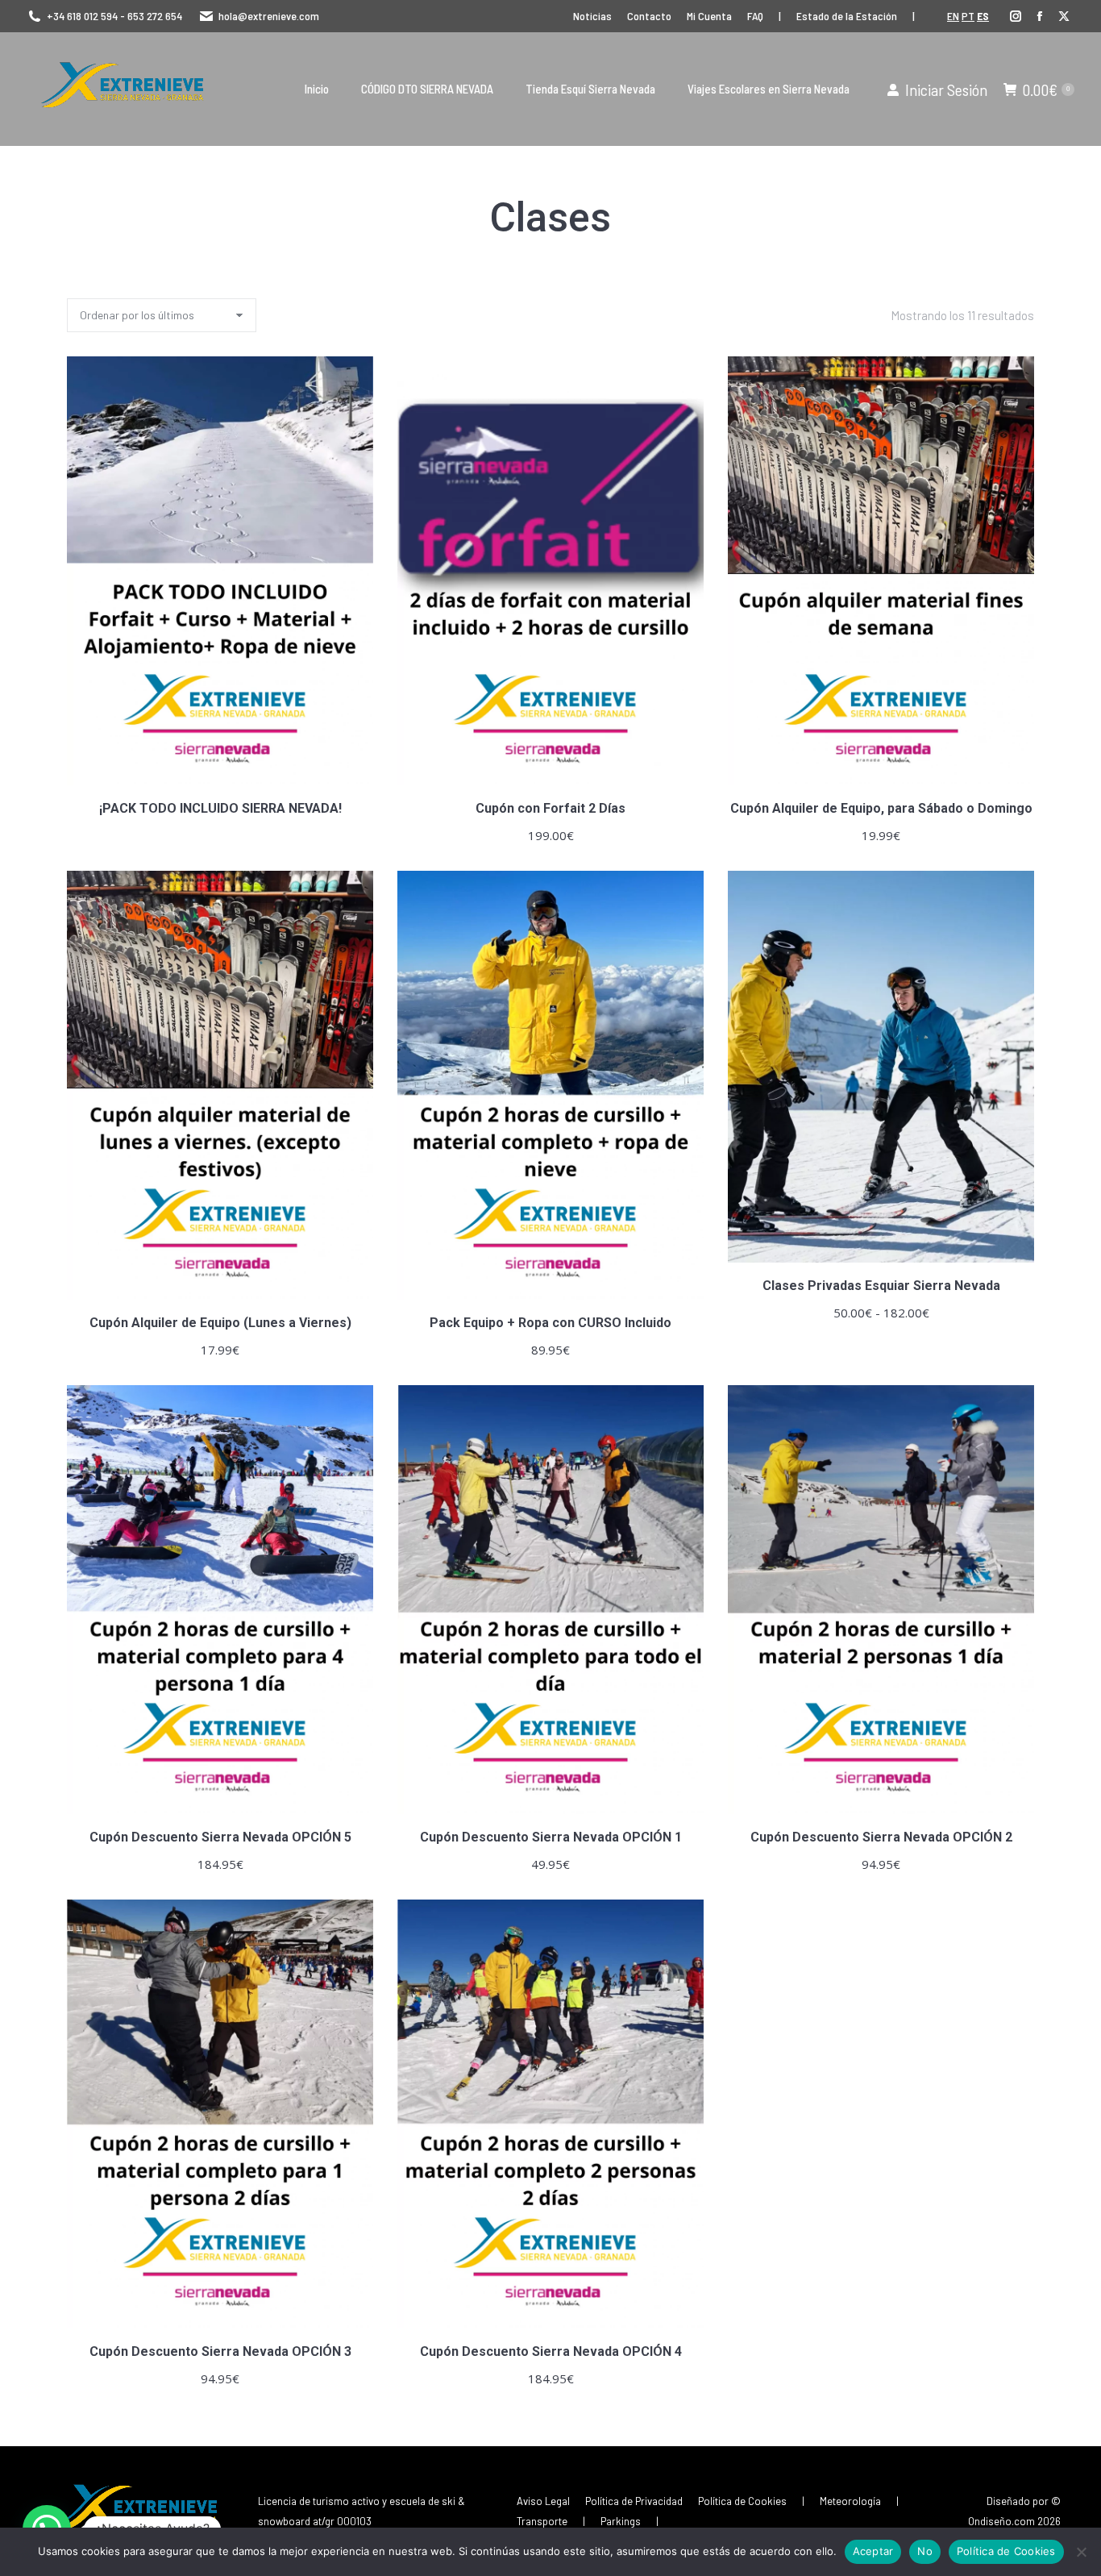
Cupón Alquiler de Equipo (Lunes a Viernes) (220, 1323)
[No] (1081, 2552)
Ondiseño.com (1001, 2521)
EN (953, 16)
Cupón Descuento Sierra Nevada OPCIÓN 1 (551, 1837)
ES (983, 16)
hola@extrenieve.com (269, 16)
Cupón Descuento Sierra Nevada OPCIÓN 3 (220, 2351)
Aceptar (873, 2551)
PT (968, 16)
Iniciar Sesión (946, 89)
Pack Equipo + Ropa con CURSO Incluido (550, 1323)
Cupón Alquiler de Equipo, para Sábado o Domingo (881, 808)
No (925, 2551)
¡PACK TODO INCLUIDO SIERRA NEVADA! (220, 808)
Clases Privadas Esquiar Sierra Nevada (881, 1286)
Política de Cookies (1006, 2551)
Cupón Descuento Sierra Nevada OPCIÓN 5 (220, 1837)
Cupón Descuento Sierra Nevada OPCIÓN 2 (881, 1837)
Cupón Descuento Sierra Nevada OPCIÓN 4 (551, 2351)
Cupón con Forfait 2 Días (550, 808)
